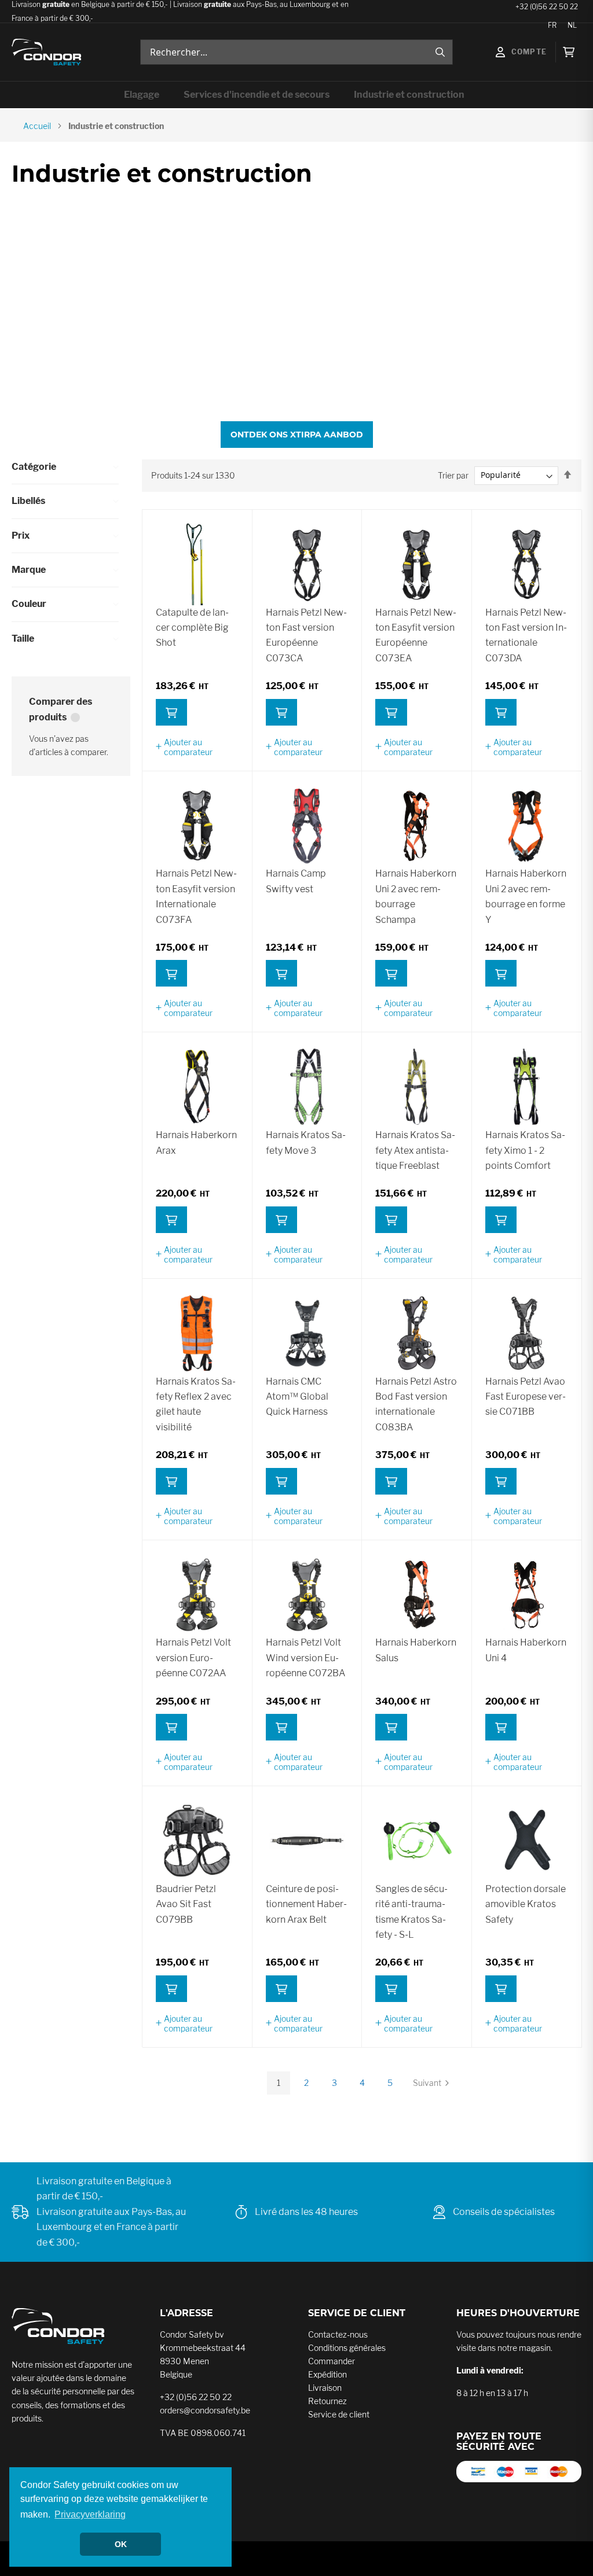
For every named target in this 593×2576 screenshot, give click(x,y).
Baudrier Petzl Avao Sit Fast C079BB (186, 1904)
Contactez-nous (338, 2334)
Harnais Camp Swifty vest (296, 881)
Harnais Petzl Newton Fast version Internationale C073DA (526, 635)
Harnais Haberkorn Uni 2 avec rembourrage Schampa (416, 896)
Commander (332, 2361)
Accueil (37, 126)
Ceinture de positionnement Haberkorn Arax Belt (306, 1904)
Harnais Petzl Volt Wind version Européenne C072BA (305, 1658)
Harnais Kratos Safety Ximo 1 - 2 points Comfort (525, 1150)
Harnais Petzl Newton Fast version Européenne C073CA (306, 635)
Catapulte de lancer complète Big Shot (192, 628)
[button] (197, 747)
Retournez (327, 2401)
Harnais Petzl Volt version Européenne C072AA (193, 1658)
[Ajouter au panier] (171, 712)
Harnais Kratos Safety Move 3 (306, 1142)
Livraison (325, 2388)
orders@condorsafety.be (205, 2410)
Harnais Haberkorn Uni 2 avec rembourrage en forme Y (526, 896)
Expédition (327, 2374)
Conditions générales (347, 2348)
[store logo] (46, 52)
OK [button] (121, 2544)
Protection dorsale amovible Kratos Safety (526, 1904)
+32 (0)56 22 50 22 (196, 2397)
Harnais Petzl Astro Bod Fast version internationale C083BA (416, 1404)
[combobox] (296, 52)
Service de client (339, 2414)
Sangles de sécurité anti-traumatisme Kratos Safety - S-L (411, 1912)
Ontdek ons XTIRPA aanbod (297, 435)
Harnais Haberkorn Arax (196, 1142)
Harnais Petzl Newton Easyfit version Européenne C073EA (416, 635)
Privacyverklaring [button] (90, 2514)
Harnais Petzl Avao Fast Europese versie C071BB (526, 1397)
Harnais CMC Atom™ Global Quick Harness (297, 1397)
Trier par (453, 475)
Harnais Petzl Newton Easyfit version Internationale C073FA (196, 896)
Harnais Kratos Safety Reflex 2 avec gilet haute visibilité (196, 1404)
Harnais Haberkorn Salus (416, 1650)
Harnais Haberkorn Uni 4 (526, 1650)
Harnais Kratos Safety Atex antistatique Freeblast (415, 1150)
